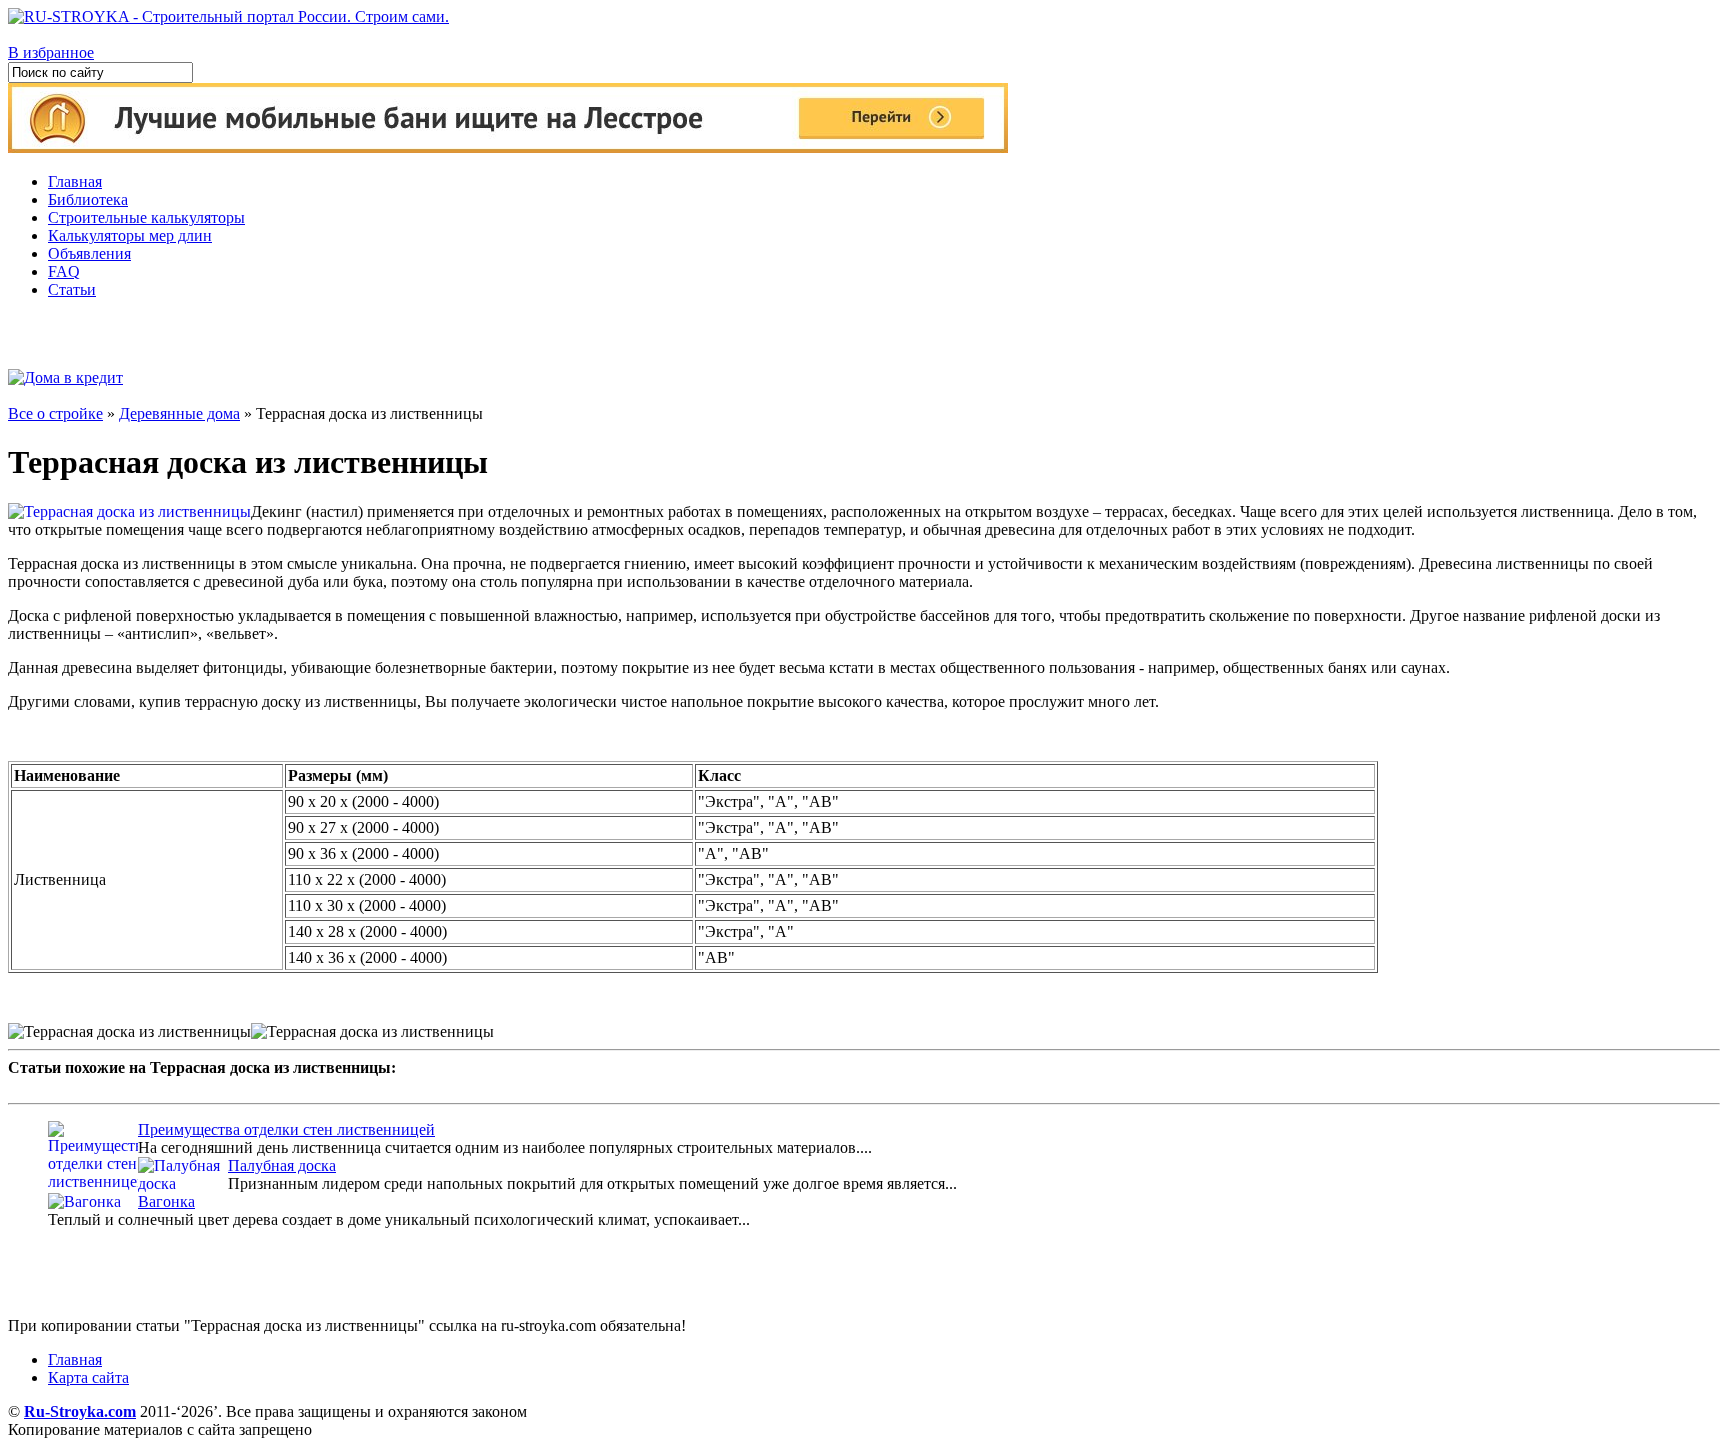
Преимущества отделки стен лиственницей (286, 1129)
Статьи (72, 289)
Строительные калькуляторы (146, 217)
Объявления (89, 253)
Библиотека (88, 199)
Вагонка (166, 1201)
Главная (75, 181)
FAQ (64, 271)
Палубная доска (282, 1165)
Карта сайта (88, 1377)
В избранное (51, 52)
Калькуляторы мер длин (130, 235)
